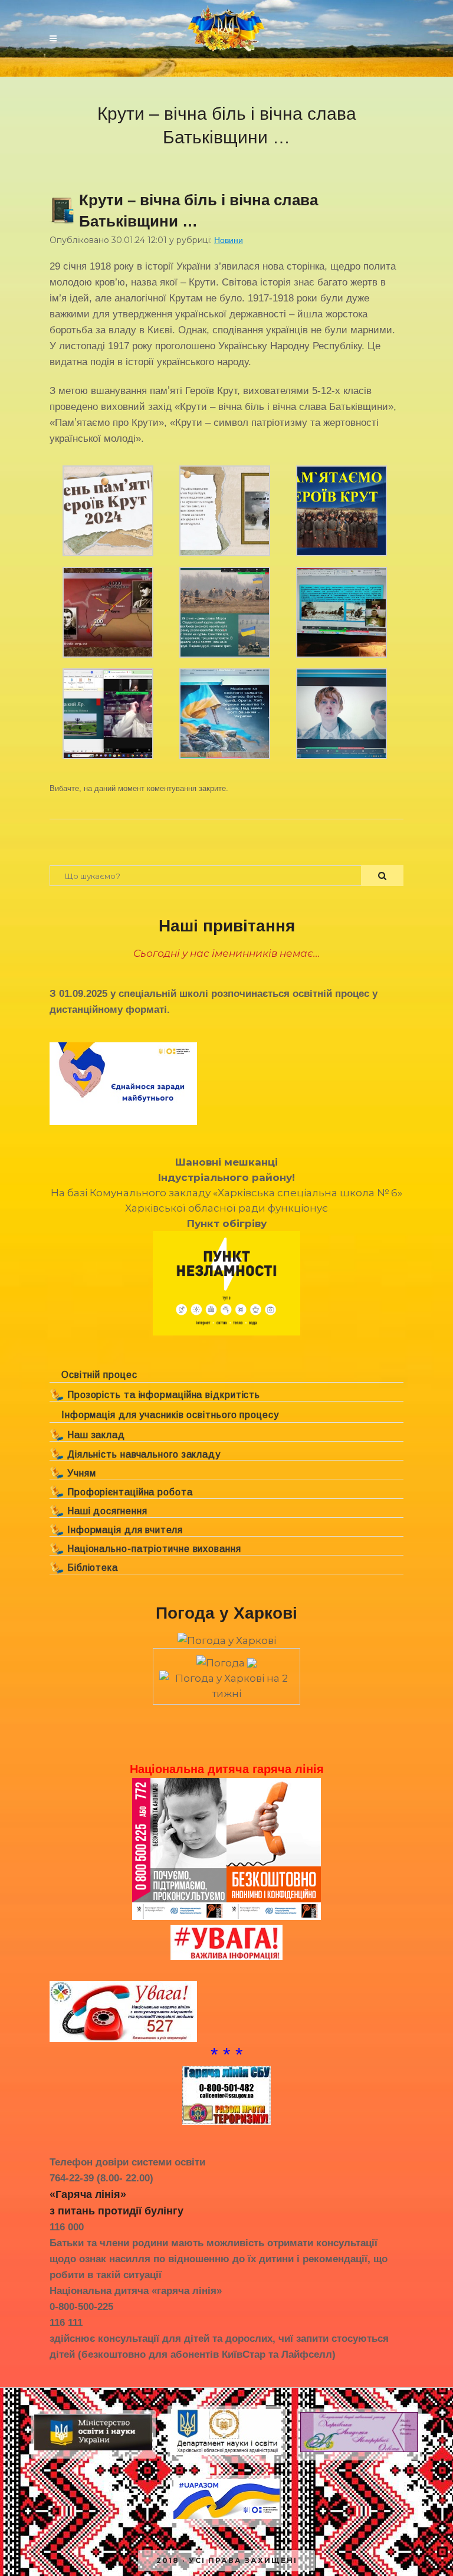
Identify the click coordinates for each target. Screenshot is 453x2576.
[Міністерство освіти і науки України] (93, 2450)
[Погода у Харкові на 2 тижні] (226, 1682)
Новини (229, 240)
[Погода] (226, 1659)
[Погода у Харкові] (227, 1640)
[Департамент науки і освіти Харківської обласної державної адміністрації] (226, 2455)
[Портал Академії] (359, 2452)
